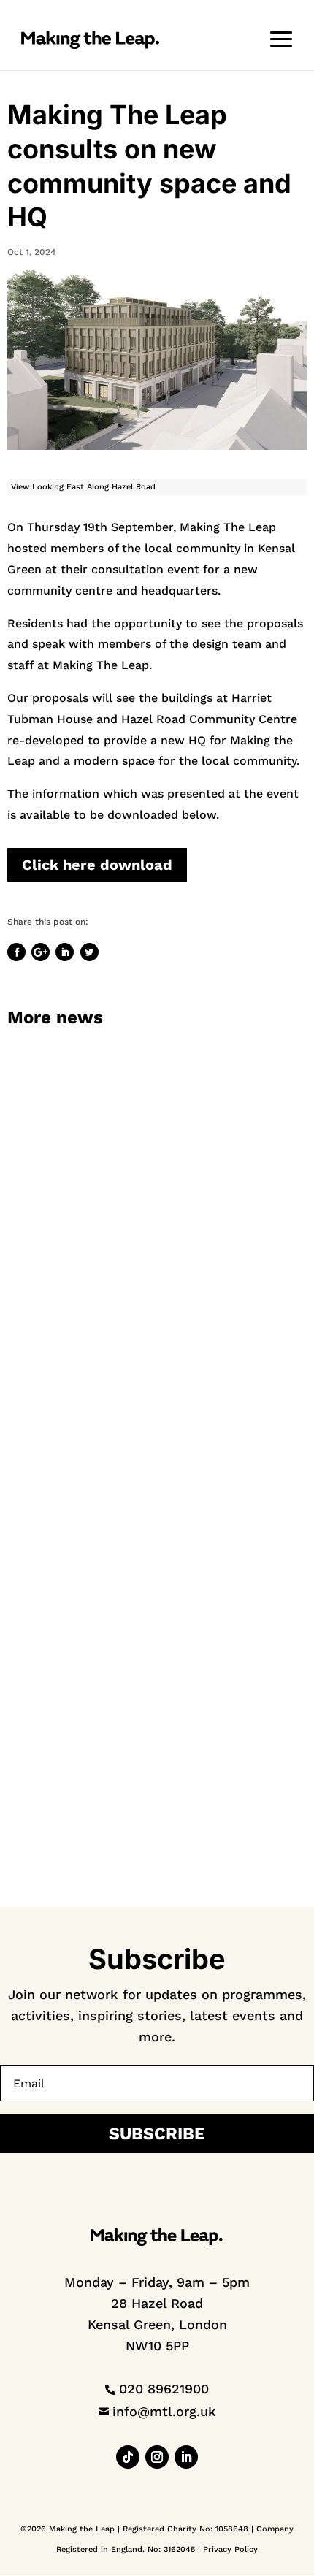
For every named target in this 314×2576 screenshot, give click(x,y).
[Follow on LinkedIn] (186, 2457)
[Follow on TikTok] (128, 2457)
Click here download (97, 865)
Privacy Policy (230, 2549)
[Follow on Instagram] (157, 2457)
